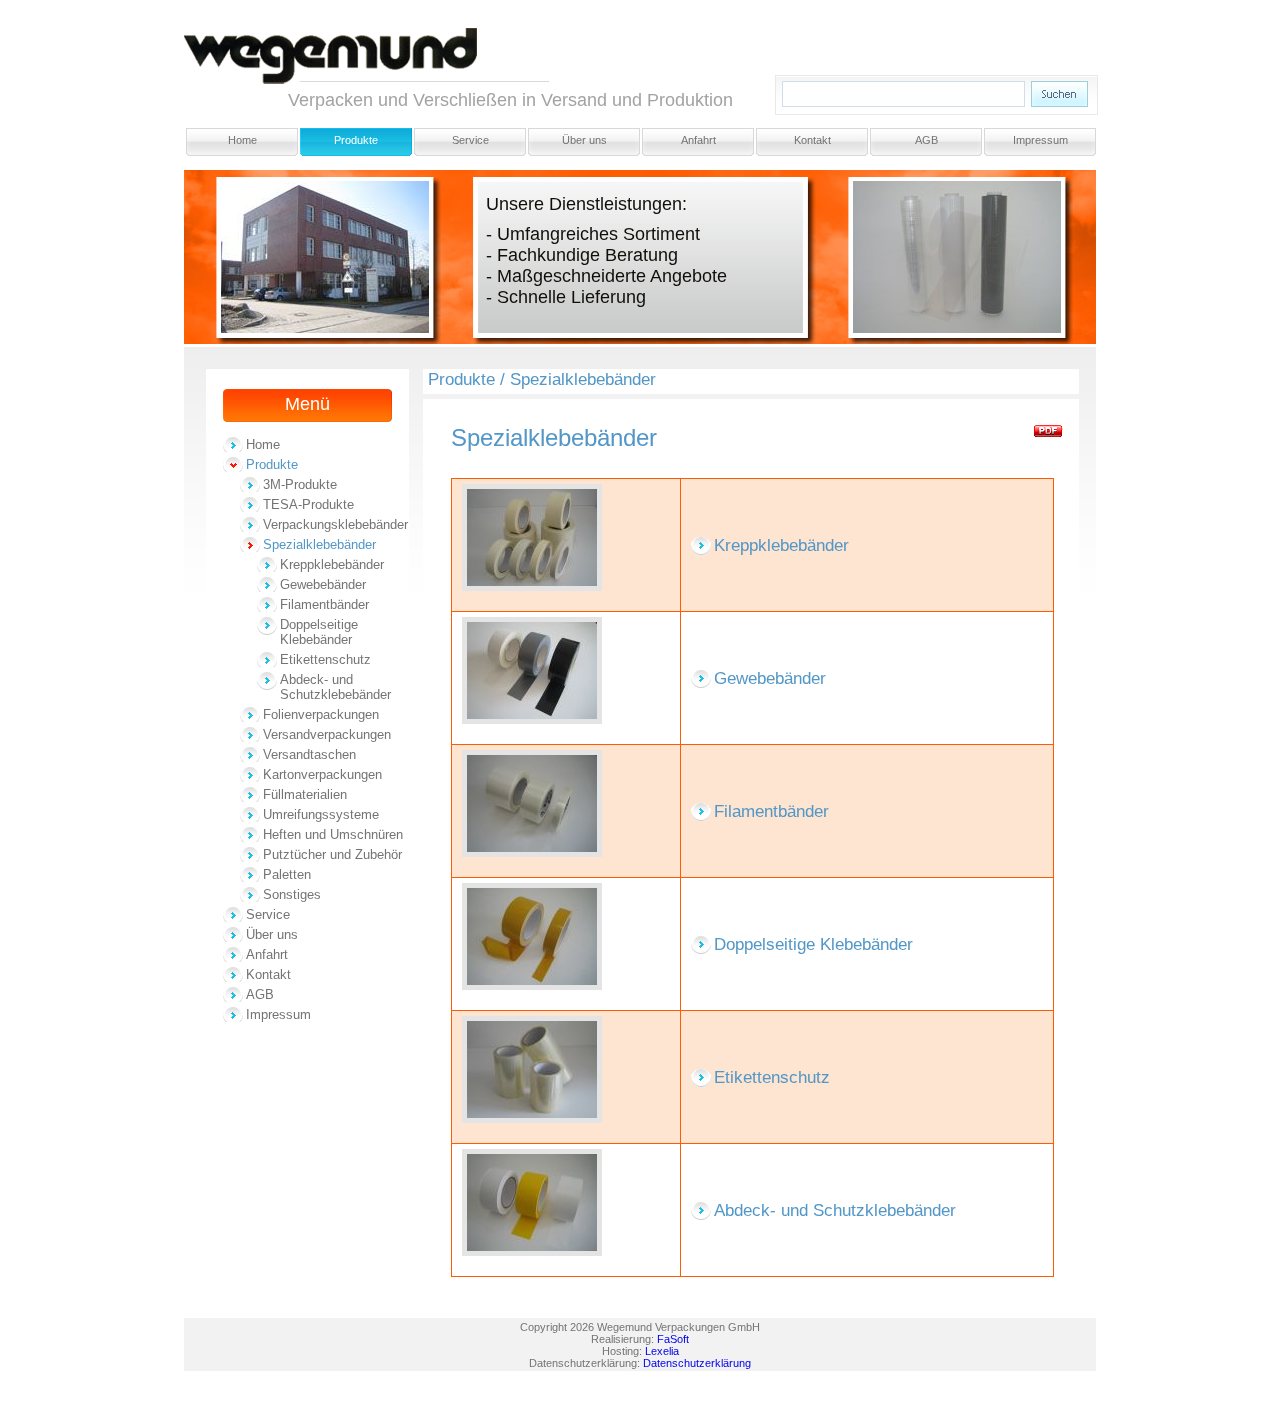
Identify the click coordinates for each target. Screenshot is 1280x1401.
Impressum (1040, 140)
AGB (926, 140)
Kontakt (812, 140)
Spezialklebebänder (319, 544)
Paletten (287, 874)
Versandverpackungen (327, 734)
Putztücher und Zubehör (332, 854)
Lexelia (662, 1351)
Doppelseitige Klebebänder (319, 632)
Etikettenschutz (325, 659)
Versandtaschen (309, 754)
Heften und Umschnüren (333, 834)
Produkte (356, 140)
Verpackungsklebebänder (335, 524)
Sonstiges (292, 894)
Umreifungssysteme (321, 814)
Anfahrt (698, 140)
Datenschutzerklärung (697, 1363)
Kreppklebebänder (332, 564)
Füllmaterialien (305, 794)
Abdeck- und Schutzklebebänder (335, 687)
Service (470, 140)
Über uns (584, 140)
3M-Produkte (300, 484)
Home (242, 140)
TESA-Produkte (308, 504)
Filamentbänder (324, 604)
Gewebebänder (323, 584)
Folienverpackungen (321, 714)
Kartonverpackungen (322, 774)
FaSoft (673, 1339)
